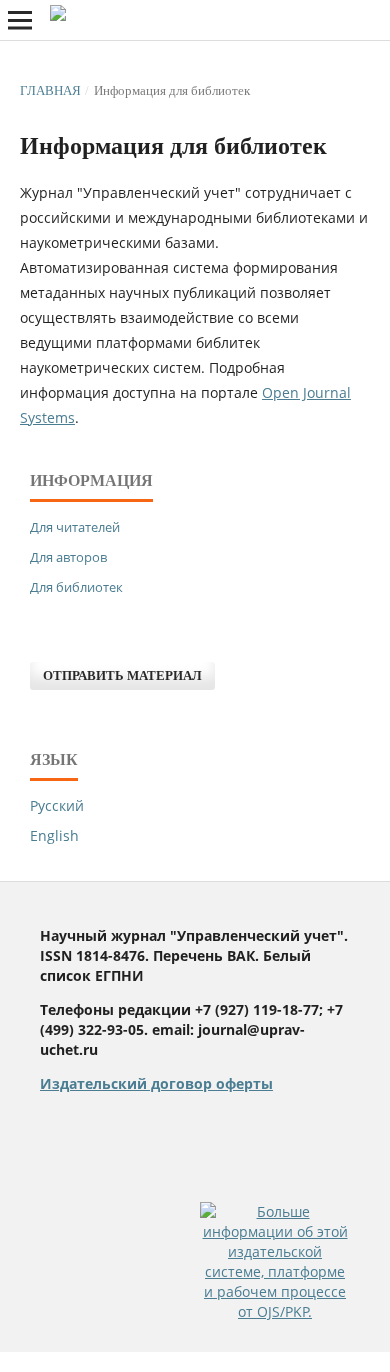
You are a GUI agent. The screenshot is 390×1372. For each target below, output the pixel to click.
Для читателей (75, 527)
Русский (57, 805)
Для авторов (68, 557)
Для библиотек (76, 587)
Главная (50, 90)
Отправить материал (122, 675)
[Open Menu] (20, 20)
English (54, 835)
